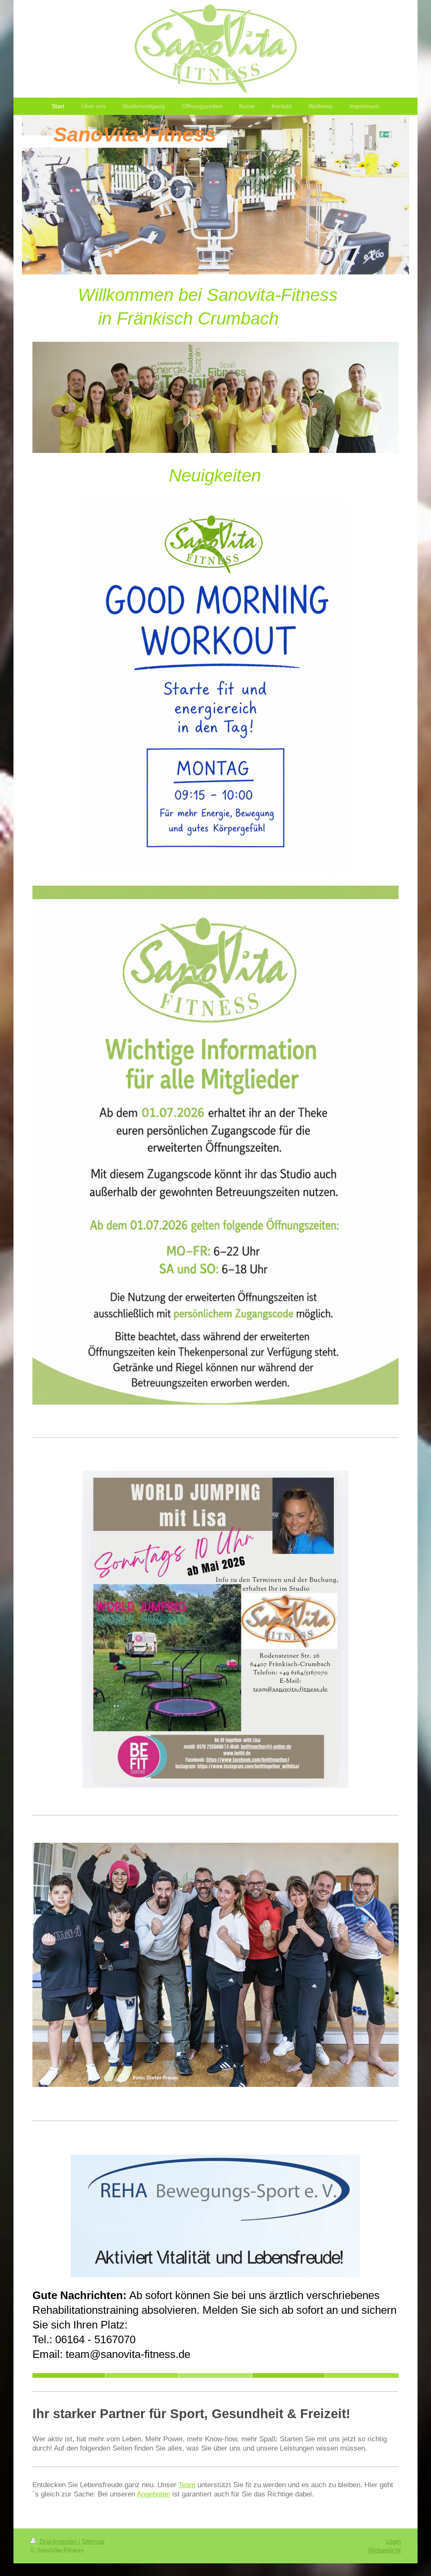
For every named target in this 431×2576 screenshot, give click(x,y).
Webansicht (384, 2550)
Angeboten (153, 2494)
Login (393, 2541)
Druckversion (58, 2541)
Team (187, 2485)
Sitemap (93, 2541)
